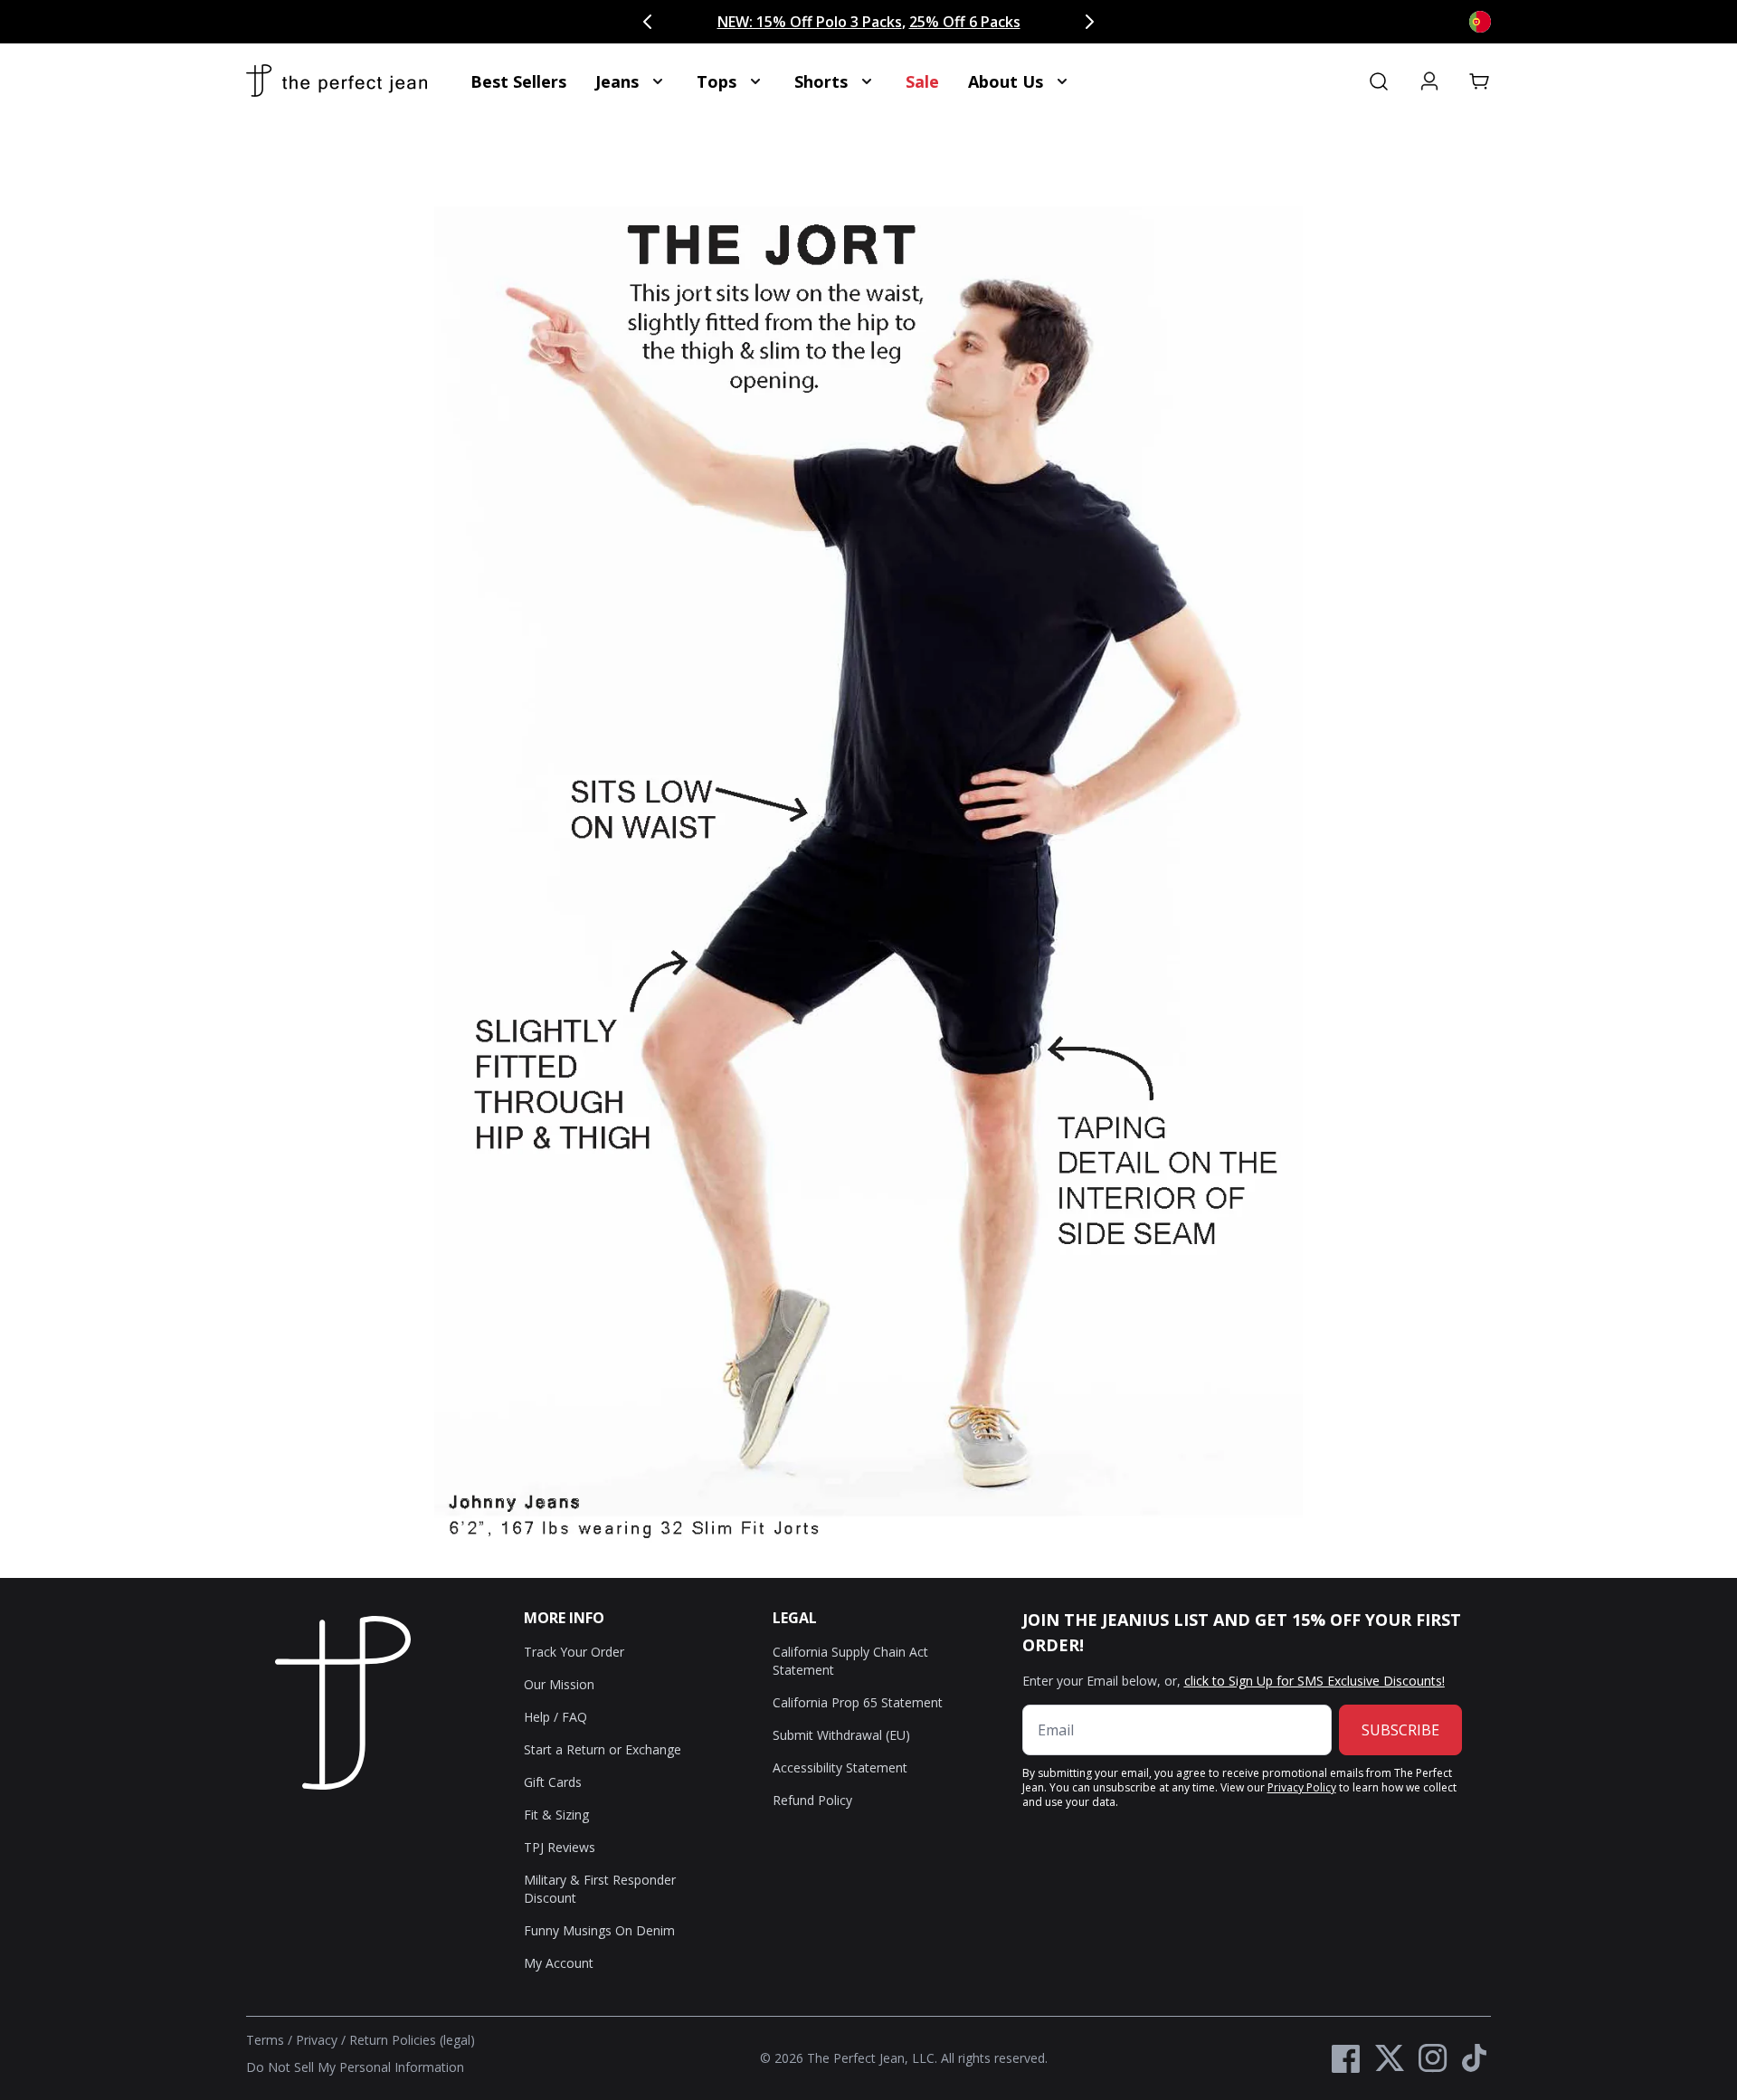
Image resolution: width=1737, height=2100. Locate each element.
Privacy (317, 2040)
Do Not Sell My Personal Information (355, 2067)
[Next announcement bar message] (1089, 22)
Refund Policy (812, 1800)
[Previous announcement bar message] (648, 22)
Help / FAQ (555, 1717)
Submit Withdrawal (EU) (841, 1735)
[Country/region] (1480, 22)
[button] (1480, 81)
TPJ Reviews (560, 1847)
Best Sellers (518, 81)
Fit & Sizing (556, 1815)
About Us (1006, 81)
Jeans (617, 81)
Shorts (821, 81)
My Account (559, 1963)
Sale (922, 81)
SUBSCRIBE (1400, 1730)
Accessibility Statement (840, 1767)
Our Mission (559, 1684)
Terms (265, 2040)
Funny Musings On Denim (599, 1930)
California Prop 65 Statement (858, 1702)
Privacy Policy (1302, 1787)
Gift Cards (553, 1782)
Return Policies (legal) (412, 2040)
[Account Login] (1429, 81)
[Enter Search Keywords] (1379, 81)
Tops (717, 81)
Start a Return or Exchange (603, 1749)
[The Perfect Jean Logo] (337, 81)
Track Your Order (574, 1652)
